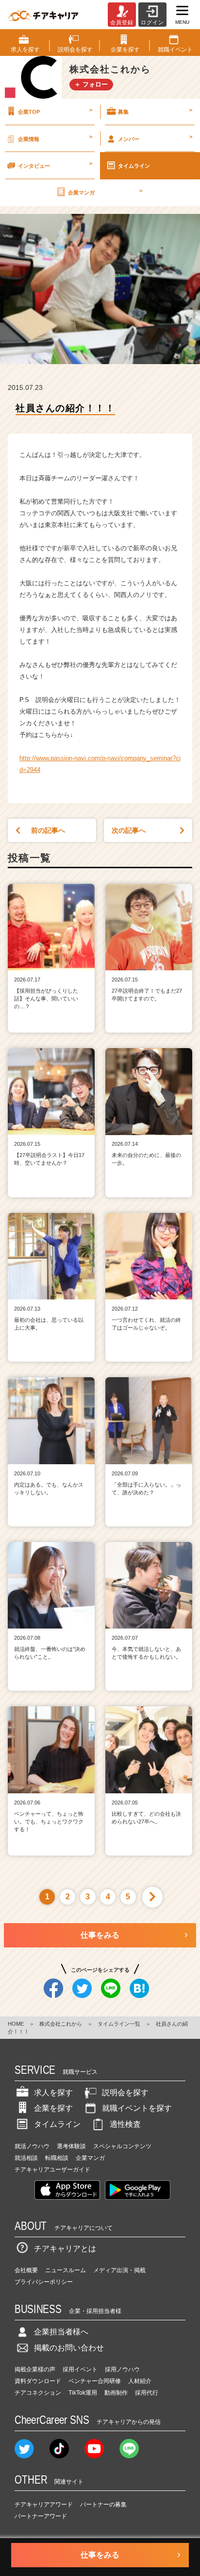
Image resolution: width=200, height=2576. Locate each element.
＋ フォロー (91, 84)
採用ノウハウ (122, 2369)
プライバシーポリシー (44, 2282)
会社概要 (26, 2270)
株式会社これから (61, 2024)
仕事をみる (100, 1935)
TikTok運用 (83, 2393)
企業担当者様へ (61, 2332)
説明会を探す (125, 2093)
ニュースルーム (66, 2270)
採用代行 (147, 2393)
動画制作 (116, 2393)
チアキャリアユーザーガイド (52, 2170)
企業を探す (53, 2108)
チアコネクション (38, 2393)
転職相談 (57, 2158)
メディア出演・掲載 (119, 2270)
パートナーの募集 (103, 2505)
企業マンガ (105, 192)
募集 (155, 111)
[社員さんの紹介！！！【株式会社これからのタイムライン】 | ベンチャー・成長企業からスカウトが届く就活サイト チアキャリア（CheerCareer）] (43, 15)
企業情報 (55, 138)
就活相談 (26, 2158)
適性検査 (125, 2124)
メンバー (155, 138)
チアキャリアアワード (44, 2505)
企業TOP (55, 111)
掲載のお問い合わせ (69, 2348)
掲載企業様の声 (35, 2369)
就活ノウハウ (32, 2146)
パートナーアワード (41, 2516)
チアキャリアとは (65, 2249)
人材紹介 (140, 2381)
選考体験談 (71, 2146)
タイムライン (134, 166)
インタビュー (55, 164)
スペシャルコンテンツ (122, 2146)
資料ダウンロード (38, 2381)
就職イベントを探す (137, 2108)
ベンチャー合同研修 (95, 2381)
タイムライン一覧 (119, 2024)
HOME (16, 2024)
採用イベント (80, 2369)
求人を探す (53, 2093)
